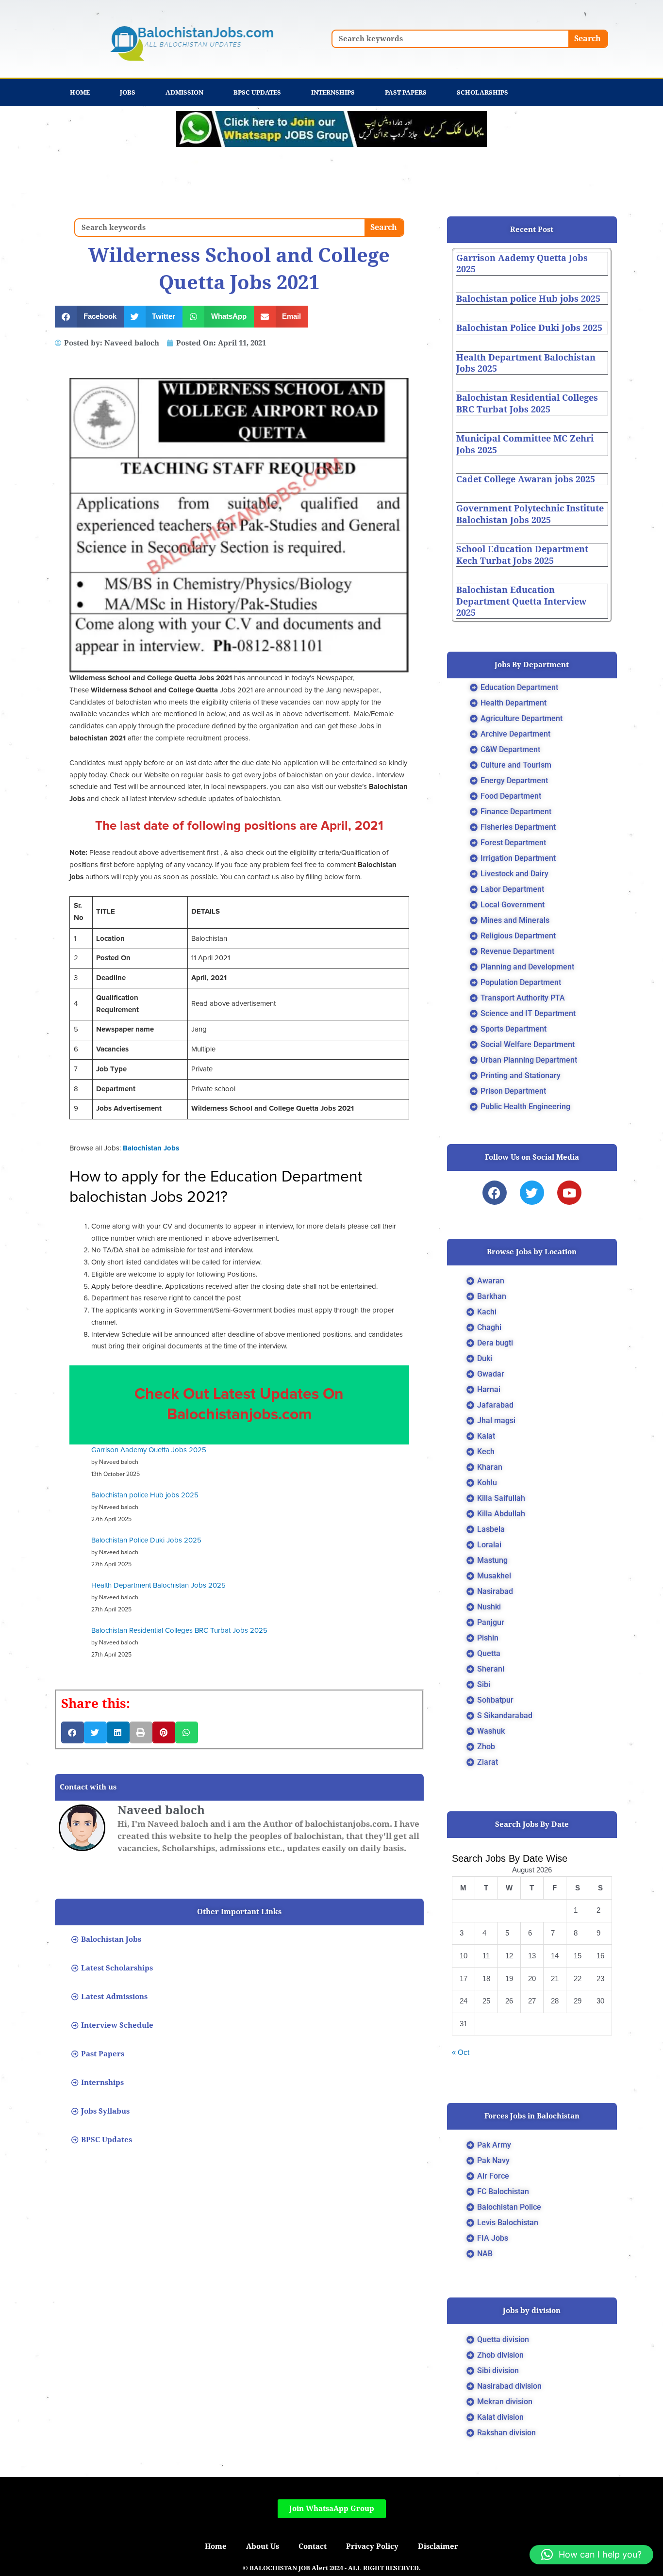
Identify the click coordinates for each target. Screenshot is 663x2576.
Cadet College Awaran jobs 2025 (526, 479)
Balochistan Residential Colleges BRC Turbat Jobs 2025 (179, 1631)
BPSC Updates (257, 92)
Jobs (128, 92)
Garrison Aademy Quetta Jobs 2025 (149, 1450)
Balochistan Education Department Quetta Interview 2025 (521, 601)
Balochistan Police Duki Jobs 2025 (146, 1540)
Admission (184, 92)
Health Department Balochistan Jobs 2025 (158, 1585)
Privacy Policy (372, 2546)
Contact (313, 2546)
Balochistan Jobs (151, 1148)
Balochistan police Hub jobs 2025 (145, 1495)
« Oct (461, 2052)
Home (80, 92)
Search (588, 39)
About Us (263, 2546)
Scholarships (482, 92)
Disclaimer (438, 2546)
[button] (89, 317)
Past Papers (406, 92)
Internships (333, 92)
